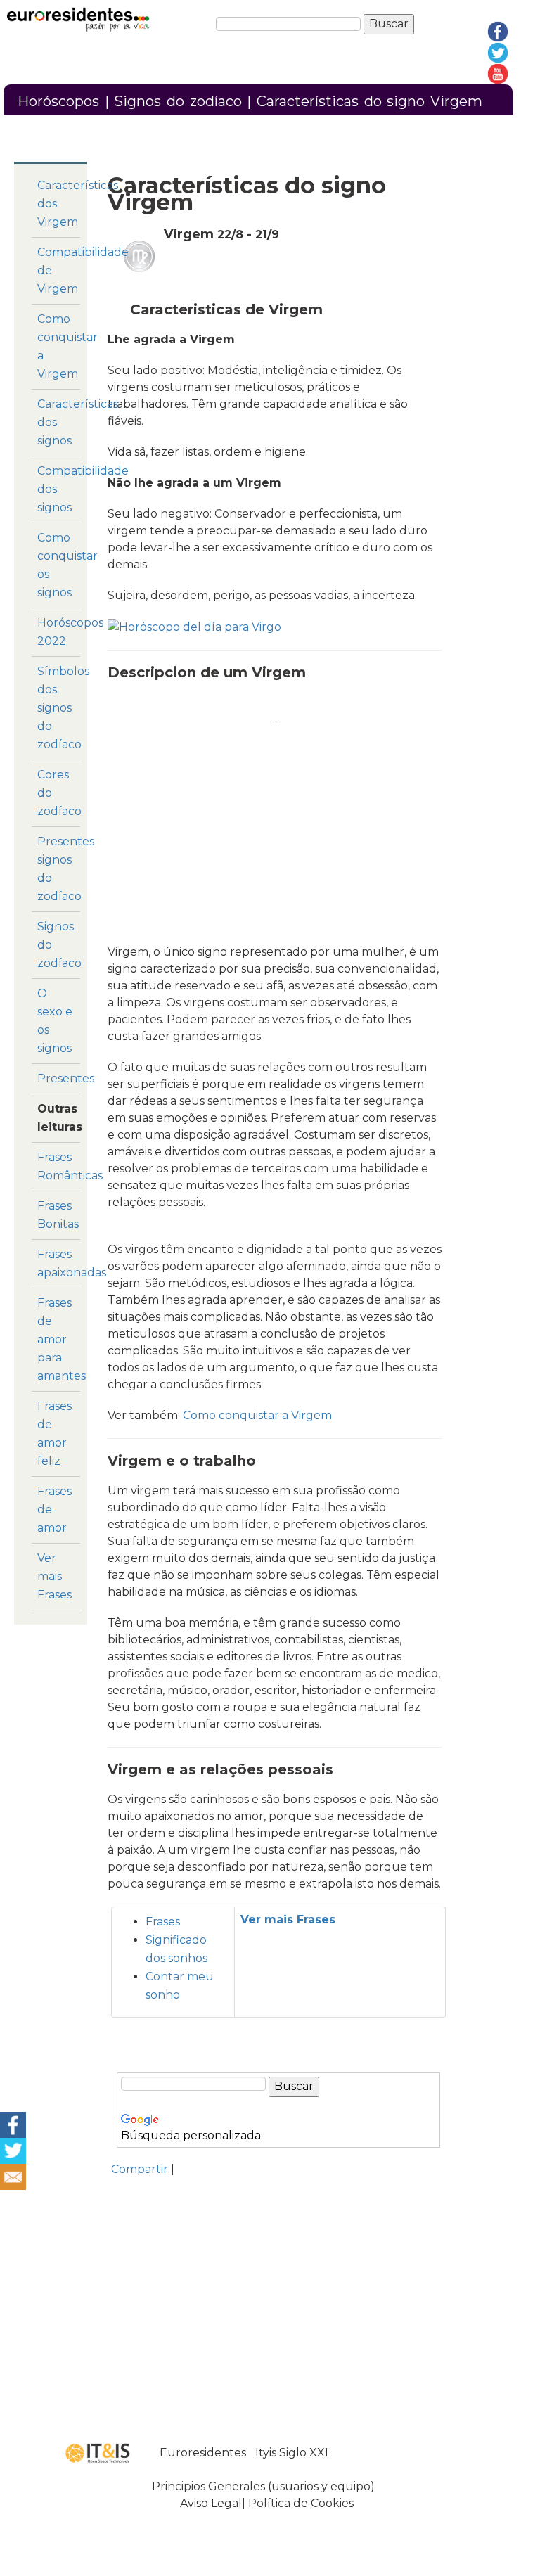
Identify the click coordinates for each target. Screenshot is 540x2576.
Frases (163, 1922)
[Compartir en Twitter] (13, 2149)
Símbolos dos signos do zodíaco (63, 708)
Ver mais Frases (54, 1576)
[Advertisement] (276, 824)
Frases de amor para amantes (62, 1339)
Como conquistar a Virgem (257, 1415)
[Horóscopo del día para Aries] (194, 626)
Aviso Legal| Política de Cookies (267, 2503)
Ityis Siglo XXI (292, 2453)
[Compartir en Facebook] (13, 2123)
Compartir (140, 2169)
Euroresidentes (203, 2453)
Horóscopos (58, 101)
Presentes (66, 1078)
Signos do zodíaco (178, 101)
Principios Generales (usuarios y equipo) (263, 2486)
